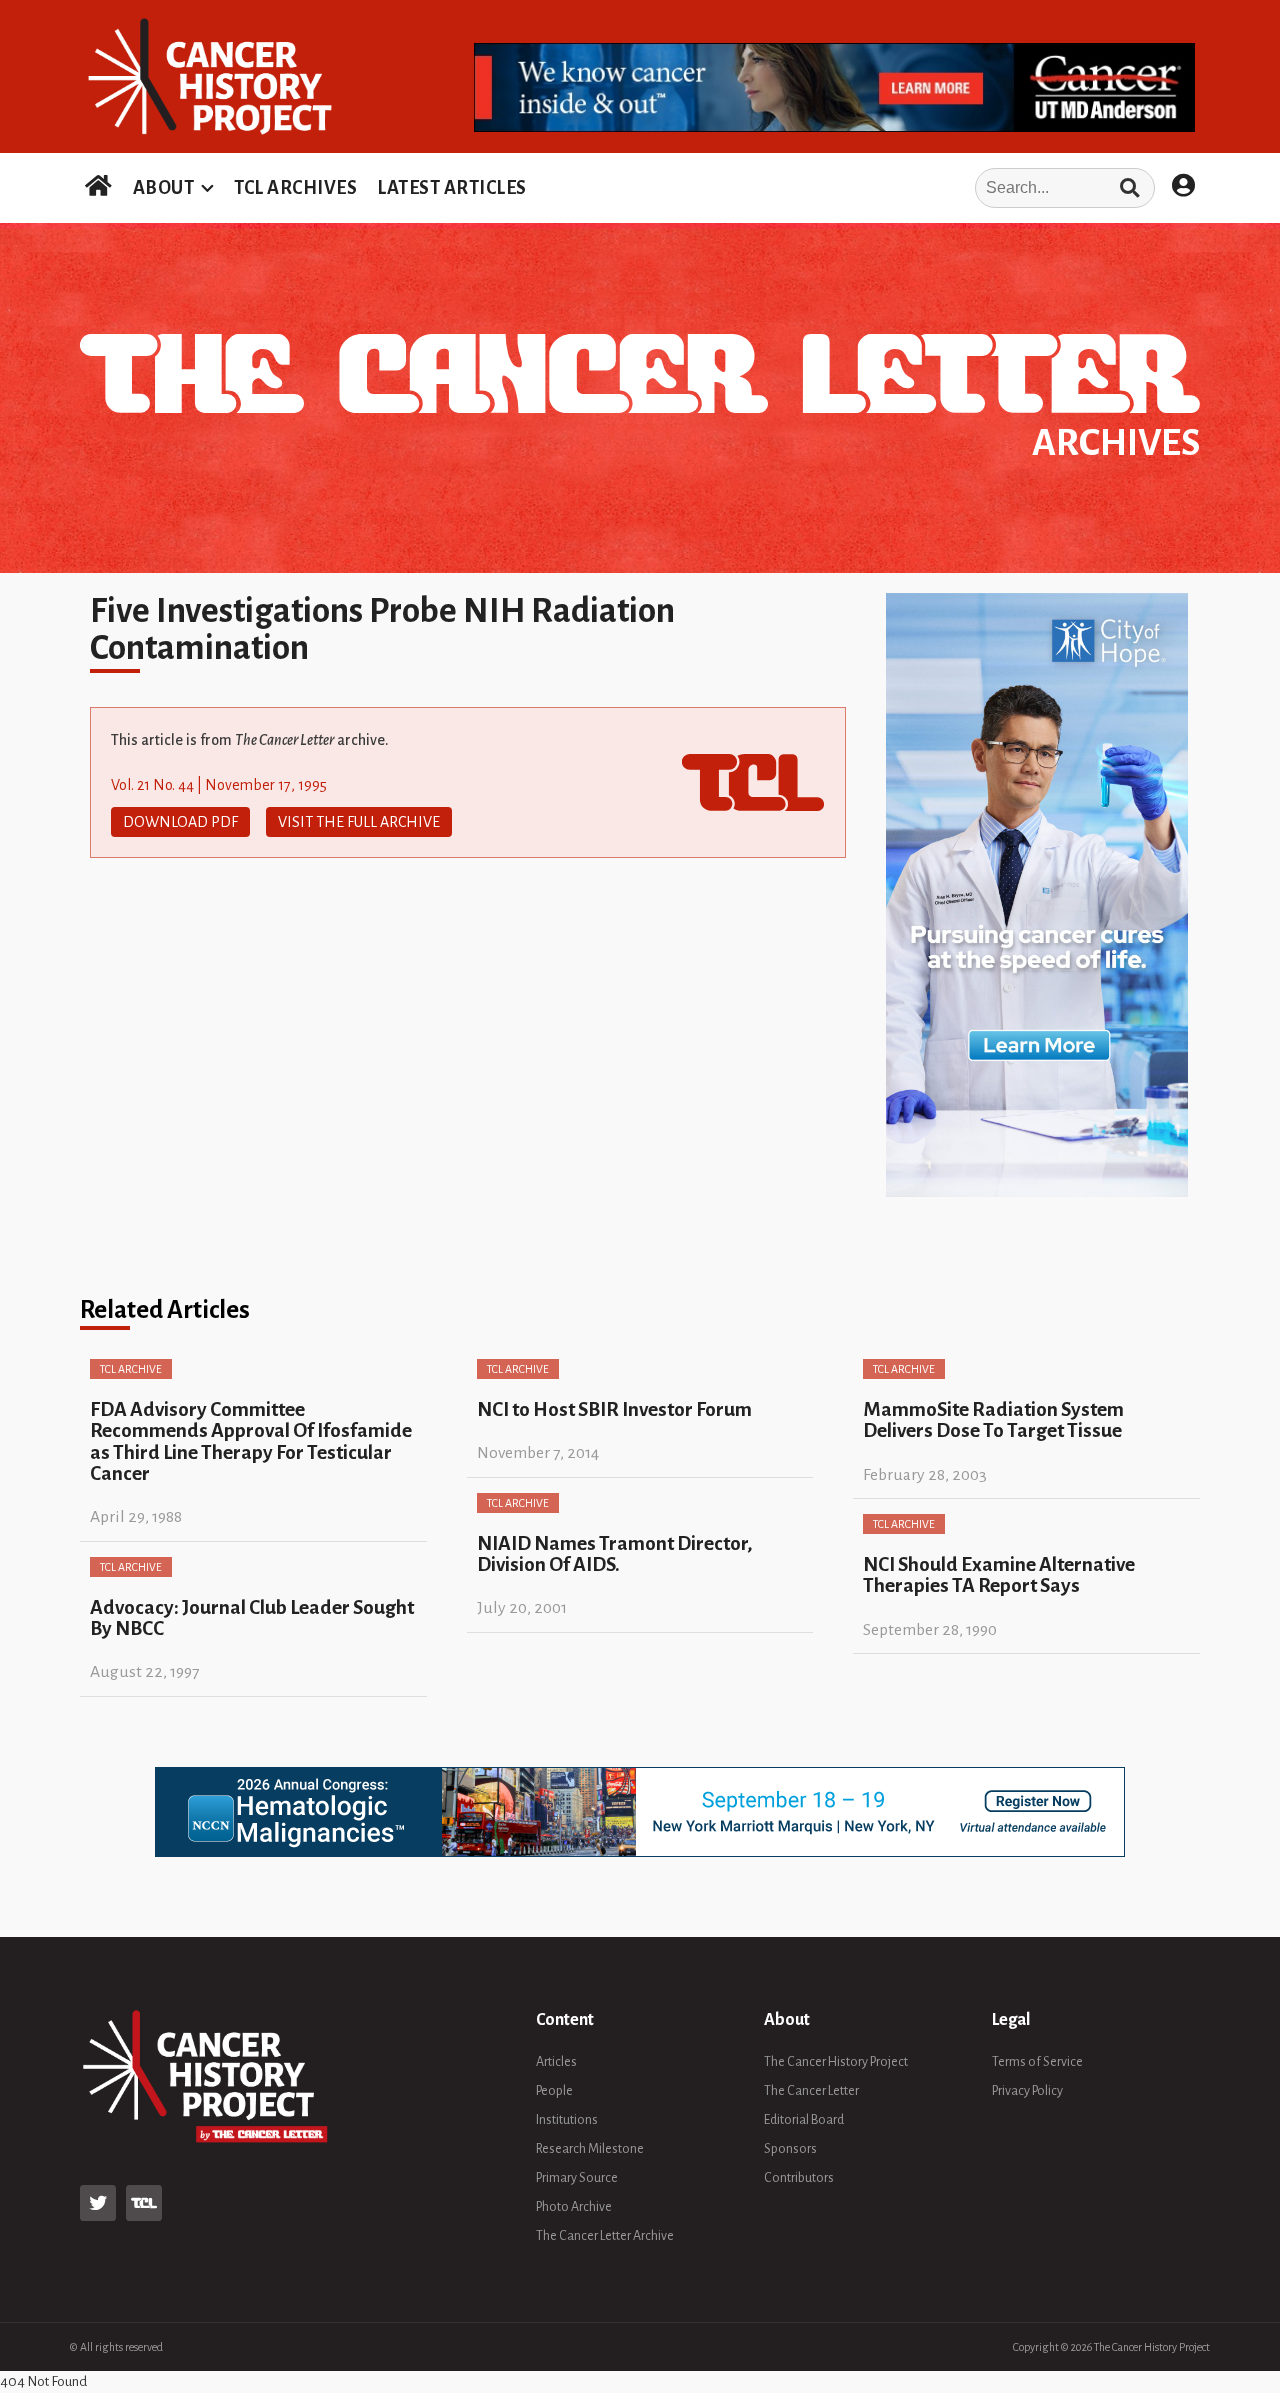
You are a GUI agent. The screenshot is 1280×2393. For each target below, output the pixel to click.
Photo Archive (574, 2207)
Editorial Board (804, 2120)
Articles (556, 2062)
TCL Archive (131, 1369)
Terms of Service (1037, 2062)
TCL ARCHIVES (295, 188)
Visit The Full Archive (359, 822)
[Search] (1129, 188)
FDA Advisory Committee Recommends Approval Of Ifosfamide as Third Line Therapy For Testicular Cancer (251, 1441)
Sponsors (790, 2149)
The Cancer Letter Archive (605, 2236)
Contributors (799, 2178)
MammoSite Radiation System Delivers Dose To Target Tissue (993, 1420)
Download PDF (180, 822)
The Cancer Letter (811, 2091)
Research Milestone (590, 2149)
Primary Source (577, 2178)
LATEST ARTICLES (452, 188)
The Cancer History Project (836, 2062)
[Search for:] (847, 188)
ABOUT (164, 188)
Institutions (567, 2120)
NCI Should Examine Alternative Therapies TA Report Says (999, 1575)
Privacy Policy (1027, 2091)
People (554, 2091)
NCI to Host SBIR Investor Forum (614, 1409)
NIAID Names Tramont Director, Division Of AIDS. (615, 1554)
